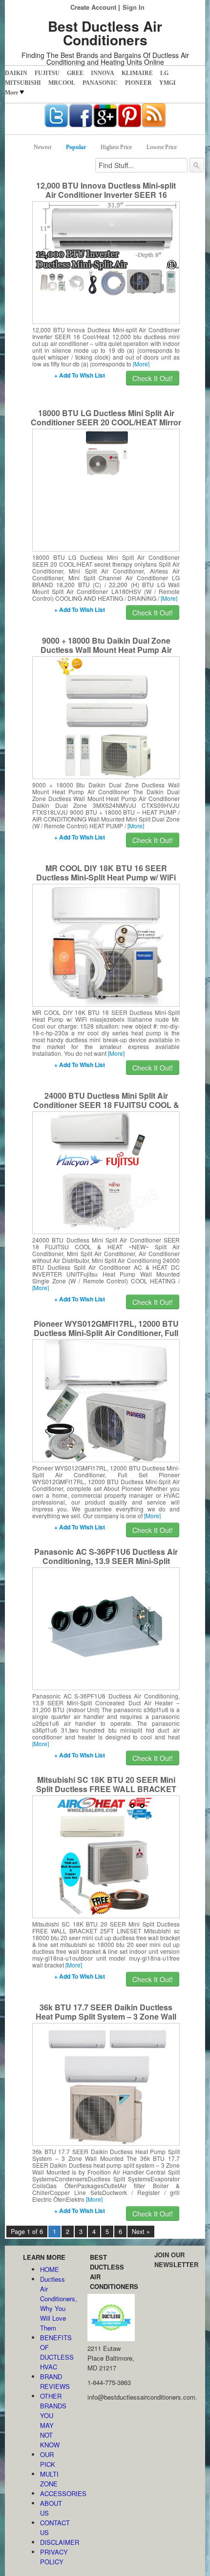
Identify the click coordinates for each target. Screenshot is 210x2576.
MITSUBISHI (23, 83)
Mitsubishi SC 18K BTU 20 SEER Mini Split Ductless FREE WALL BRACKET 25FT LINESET (106, 1789)
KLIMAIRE (137, 73)
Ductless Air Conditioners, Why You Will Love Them (54, 2303)
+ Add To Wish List (80, 375)
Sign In (134, 7)
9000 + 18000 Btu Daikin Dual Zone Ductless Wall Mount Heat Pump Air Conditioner (106, 650)
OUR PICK (48, 2459)
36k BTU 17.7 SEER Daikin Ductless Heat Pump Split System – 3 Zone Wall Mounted (106, 2016)
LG (164, 73)
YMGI (168, 83)
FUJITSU (47, 73)
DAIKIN (16, 73)
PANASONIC (100, 83)
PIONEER (138, 83)
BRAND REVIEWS (54, 2381)
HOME (50, 2269)
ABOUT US (51, 2508)
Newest (42, 147)
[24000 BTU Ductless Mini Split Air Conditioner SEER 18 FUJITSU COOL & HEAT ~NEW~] (106, 1172)
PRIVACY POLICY (54, 2557)
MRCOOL (62, 83)
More (11, 93)
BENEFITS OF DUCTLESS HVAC (54, 2352)
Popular (76, 147)
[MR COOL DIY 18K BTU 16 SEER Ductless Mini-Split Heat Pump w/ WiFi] (106, 944)
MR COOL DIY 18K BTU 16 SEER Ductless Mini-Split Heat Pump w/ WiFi (106, 873)
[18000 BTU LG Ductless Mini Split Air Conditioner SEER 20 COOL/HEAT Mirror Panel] (106, 452)
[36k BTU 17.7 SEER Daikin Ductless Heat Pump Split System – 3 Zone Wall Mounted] (106, 2083)
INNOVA (103, 73)
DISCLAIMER (54, 2542)
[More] (141, 364)
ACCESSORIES (54, 2493)
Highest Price (116, 147)
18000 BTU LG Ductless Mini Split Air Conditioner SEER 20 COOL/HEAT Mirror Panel (106, 422)
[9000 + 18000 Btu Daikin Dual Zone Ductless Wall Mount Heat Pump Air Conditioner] (106, 717)
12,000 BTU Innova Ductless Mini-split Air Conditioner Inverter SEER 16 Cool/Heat (106, 195)
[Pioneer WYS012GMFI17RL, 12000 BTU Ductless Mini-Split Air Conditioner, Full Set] (106, 1400)
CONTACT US (54, 2528)
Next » (141, 2232)
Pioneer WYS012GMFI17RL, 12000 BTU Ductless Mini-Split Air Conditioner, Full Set (106, 1333)
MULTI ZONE (49, 2479)
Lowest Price (162, 147)
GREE (75, 73)
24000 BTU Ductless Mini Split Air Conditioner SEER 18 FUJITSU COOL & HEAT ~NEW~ (106, 1105)
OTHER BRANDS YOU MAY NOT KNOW (53, 2420)
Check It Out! (153, 378)
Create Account (93, 7)
